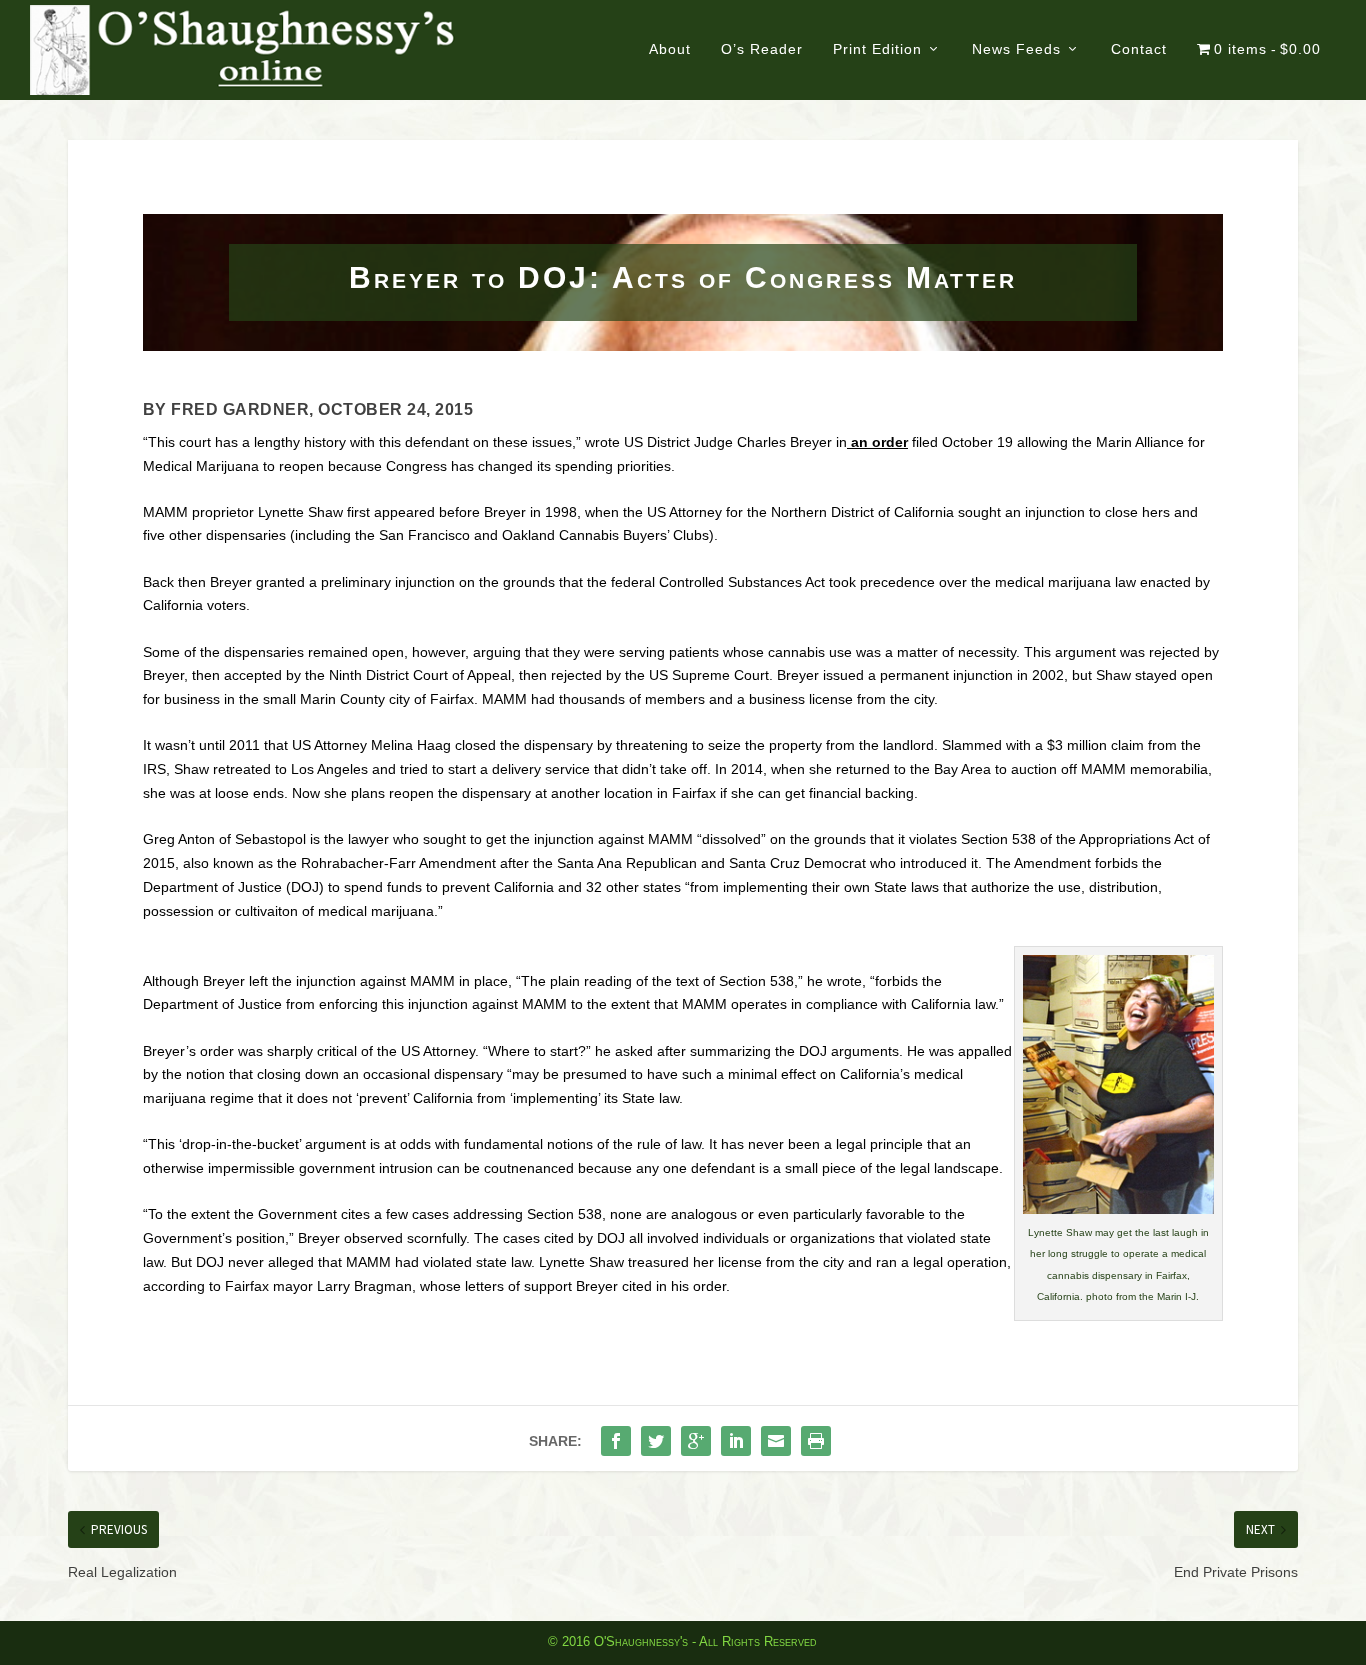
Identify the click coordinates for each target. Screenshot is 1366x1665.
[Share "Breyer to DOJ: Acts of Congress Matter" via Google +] (696, 1441)
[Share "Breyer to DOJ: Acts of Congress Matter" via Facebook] (616, 1441)
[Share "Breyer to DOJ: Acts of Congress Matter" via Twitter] (656, 1441)
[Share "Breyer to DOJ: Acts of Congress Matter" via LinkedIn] (736, 1441)
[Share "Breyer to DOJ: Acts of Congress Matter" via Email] (776, 1441)
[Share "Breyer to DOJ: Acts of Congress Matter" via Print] (816, 1441)
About (670, 49)
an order (877, 442)
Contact (1139, 49)
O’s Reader (762, 49)
